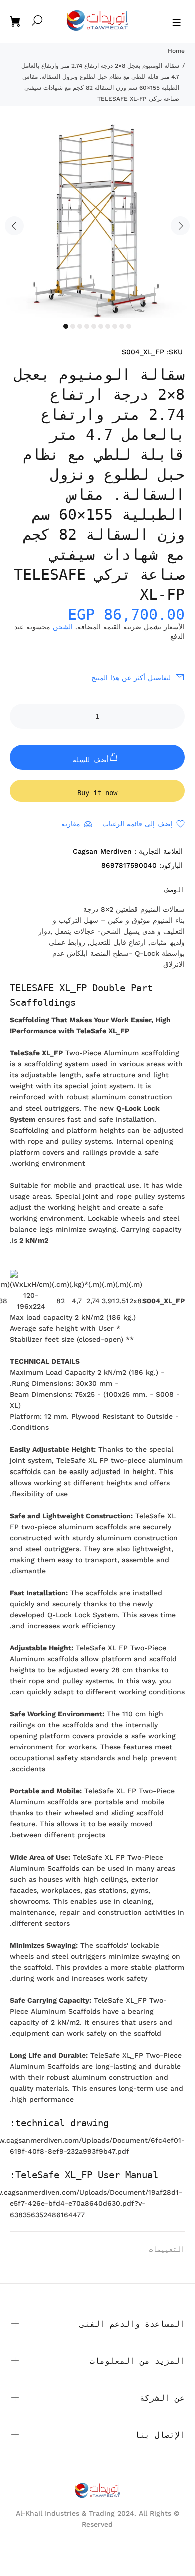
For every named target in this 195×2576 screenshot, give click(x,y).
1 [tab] (66, 326)
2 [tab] (73, 326)
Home (176, 51)
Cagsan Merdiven (102, 851)
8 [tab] (115, 326)
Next (180, 226)
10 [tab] (129, 326)
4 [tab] (87, 326)
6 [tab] (101, 326)
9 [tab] (122, 326)
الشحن (63, 627)
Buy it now (97, 793)
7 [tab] (108, 326)
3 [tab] (80, 326)
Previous (14, 226)
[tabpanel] (97, 220)
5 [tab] (94, 326)
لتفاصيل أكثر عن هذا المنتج (131, 678)
